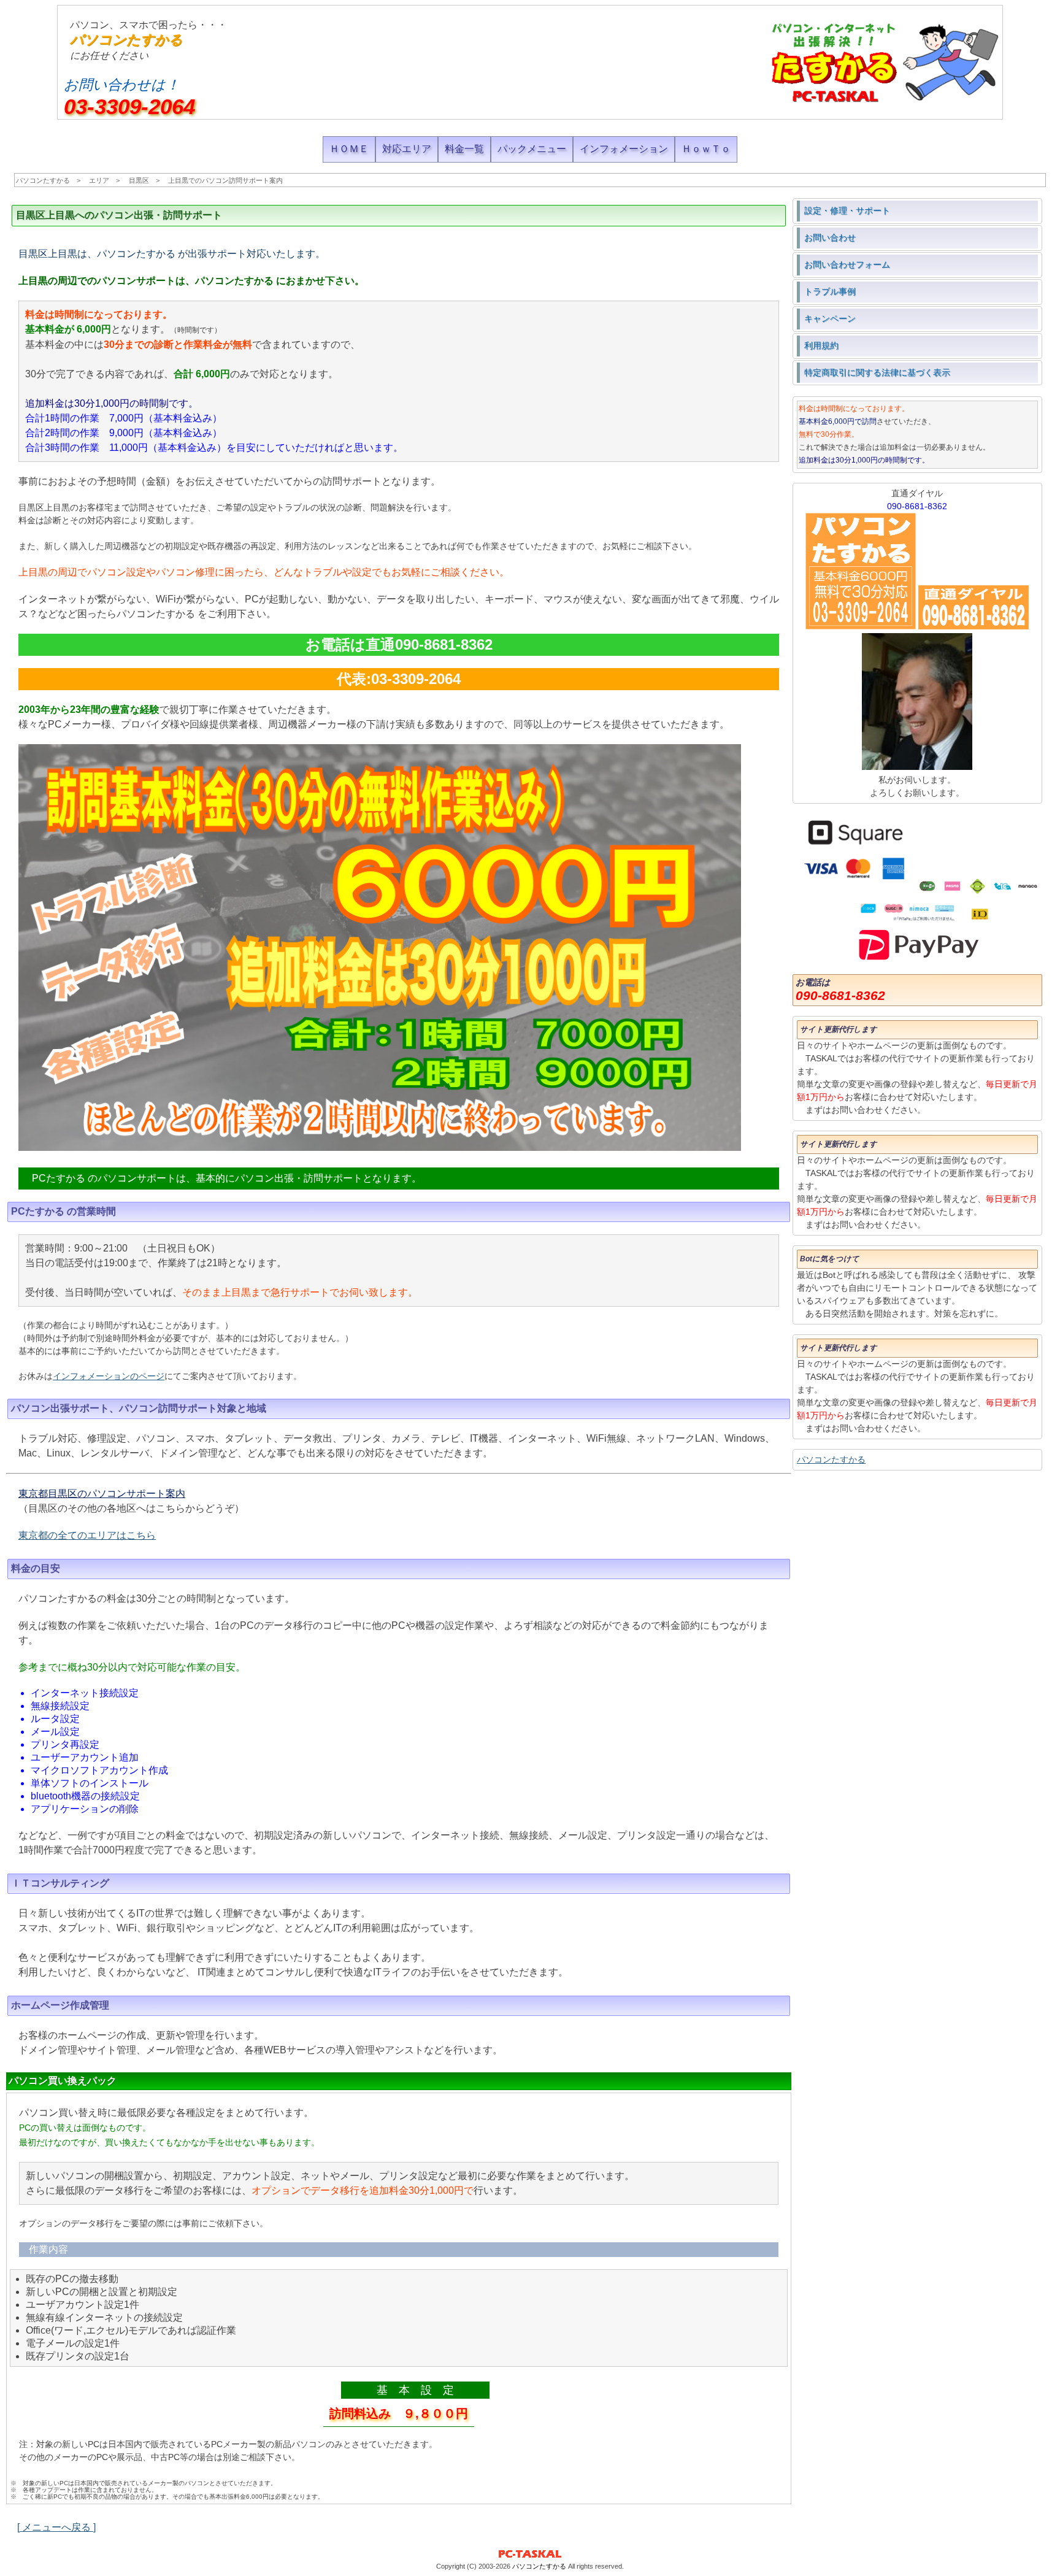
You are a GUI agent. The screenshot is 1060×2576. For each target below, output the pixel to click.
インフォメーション (624, 149)
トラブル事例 (830, 291)
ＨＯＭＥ (349, 149)
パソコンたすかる (126, 40)
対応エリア (407, 149)
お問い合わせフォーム (847, 264)
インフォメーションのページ (109, 1376)
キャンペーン (830, 318)
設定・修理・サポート (847, 210)
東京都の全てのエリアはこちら (87, 1535)
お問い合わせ (830, 237)
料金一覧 (464, 149)
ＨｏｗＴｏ (706, 149)
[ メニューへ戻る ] (56, 2527)
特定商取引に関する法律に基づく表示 (877, 372)
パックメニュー (532, 149)
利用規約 (821, 345)
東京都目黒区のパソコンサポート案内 (102, 1494)
